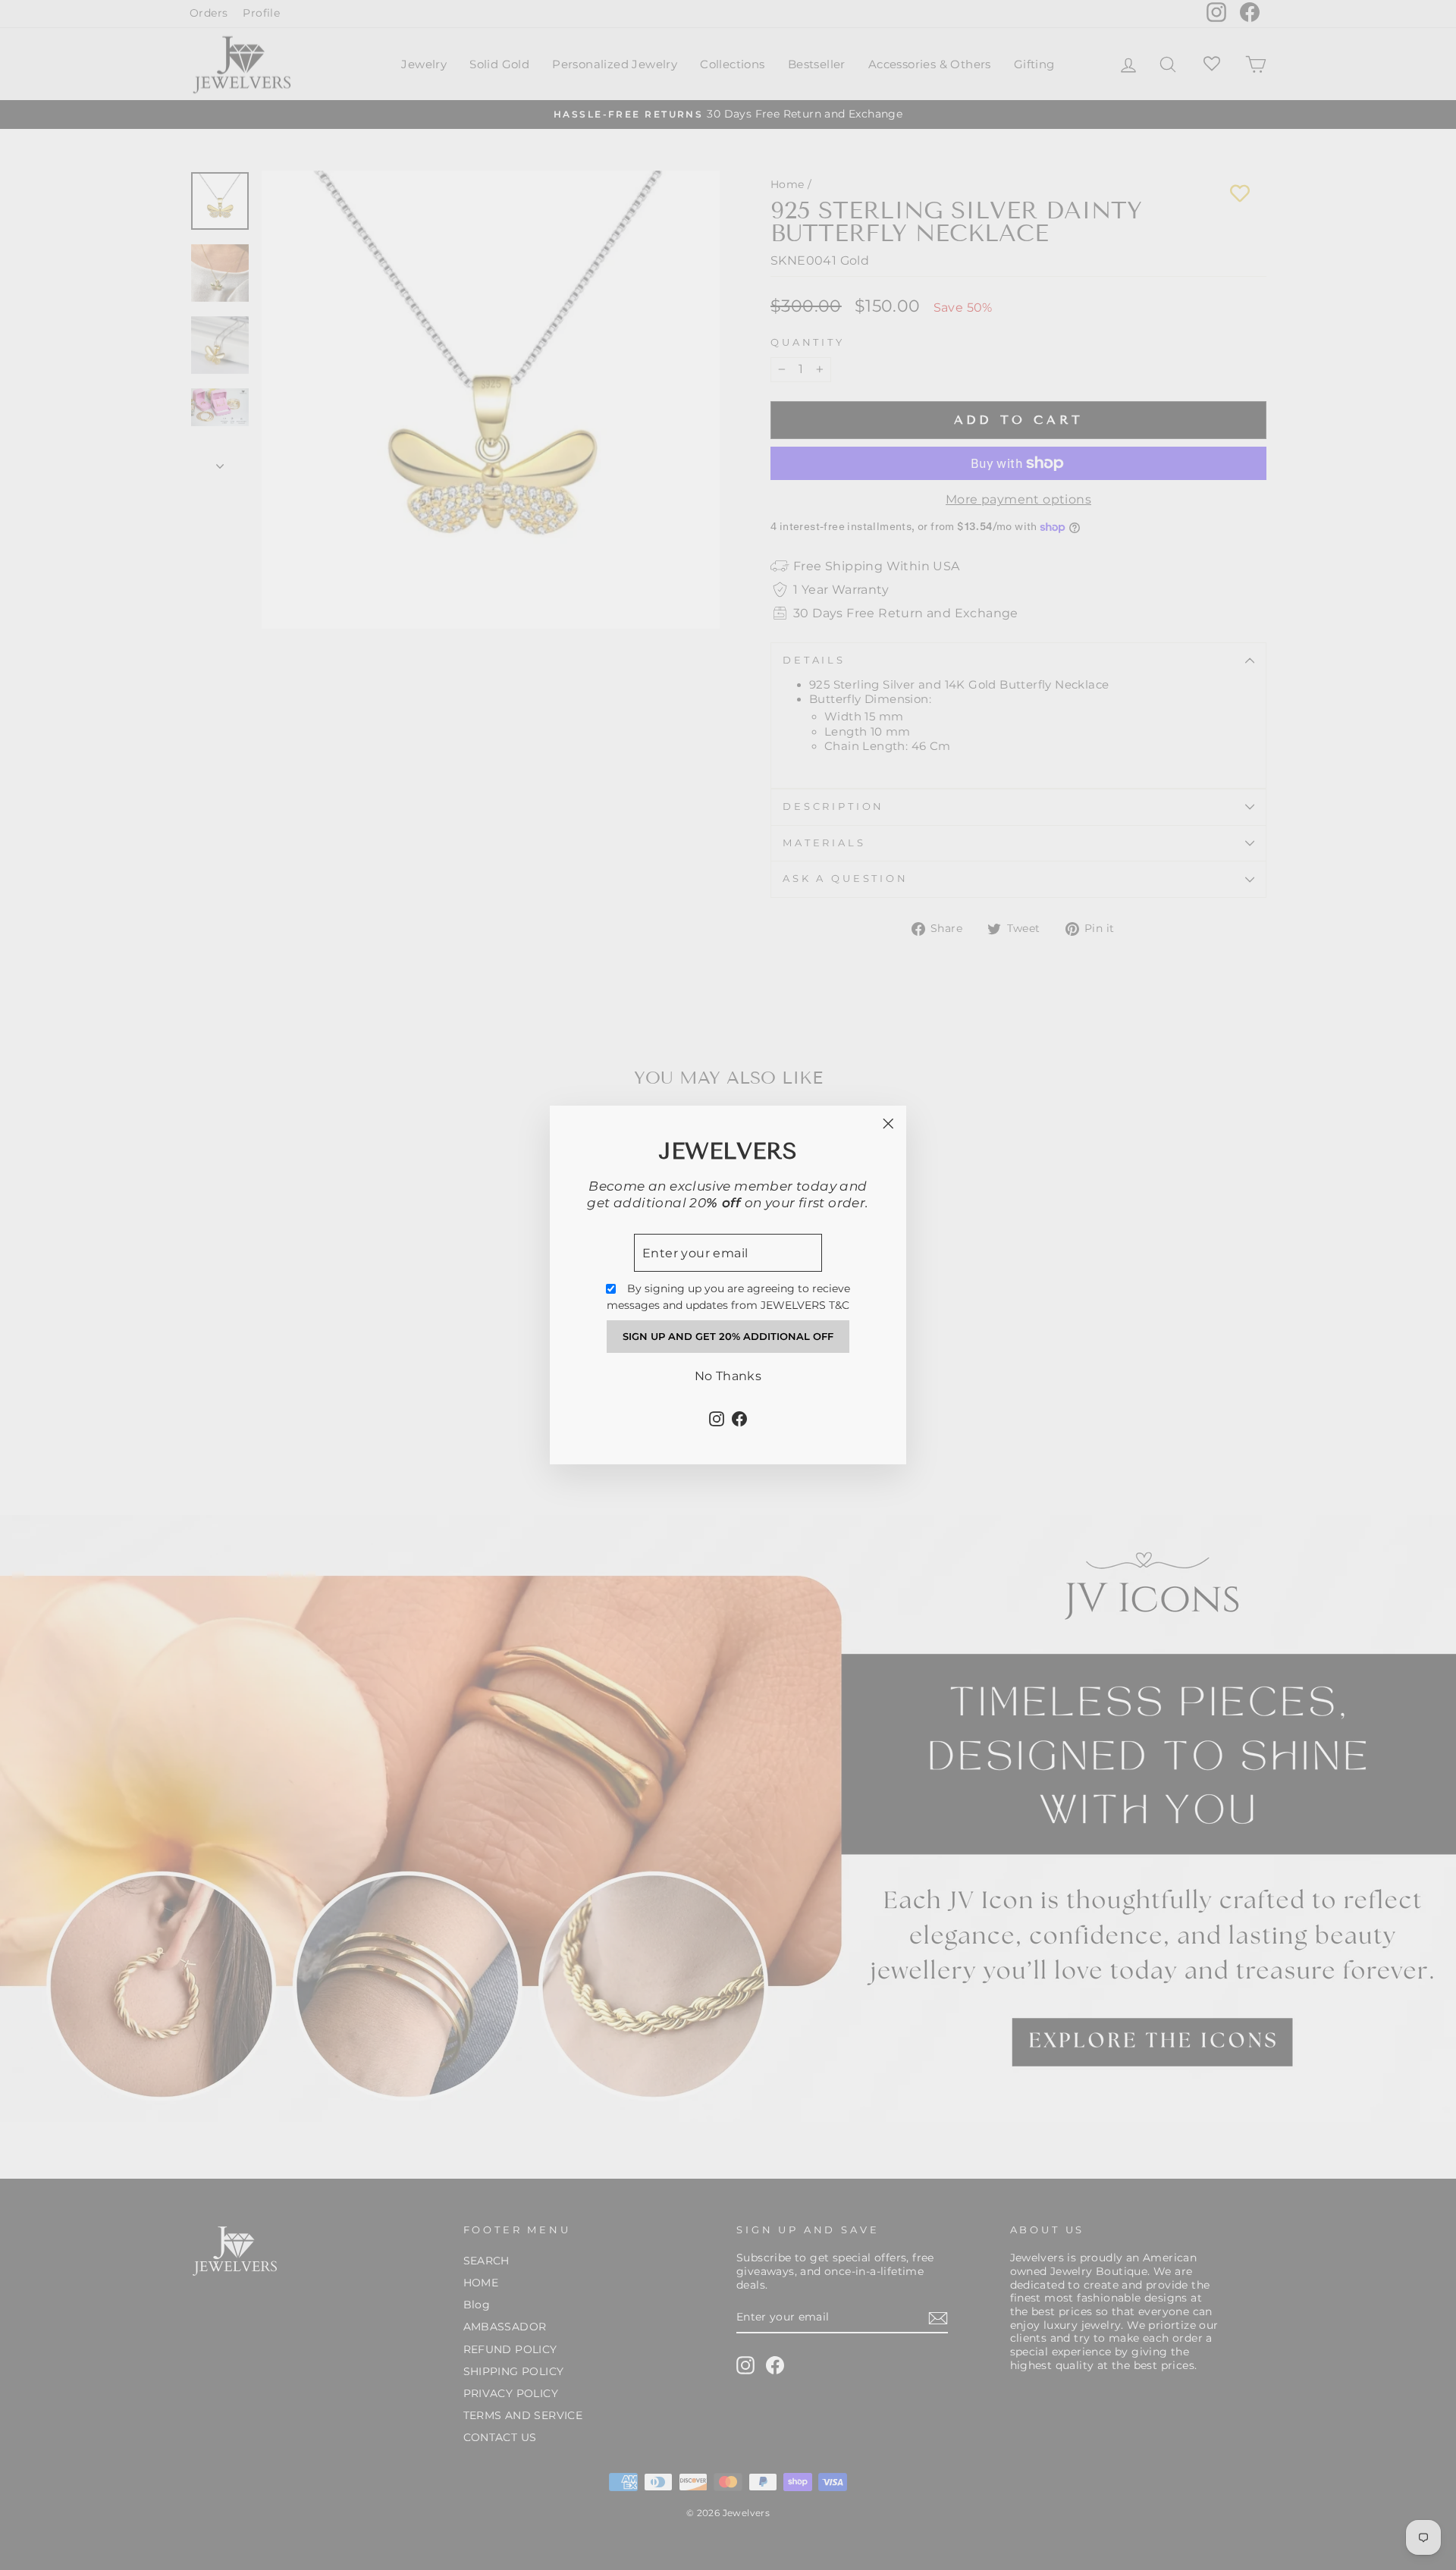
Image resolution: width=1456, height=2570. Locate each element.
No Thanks (728, 1376)
